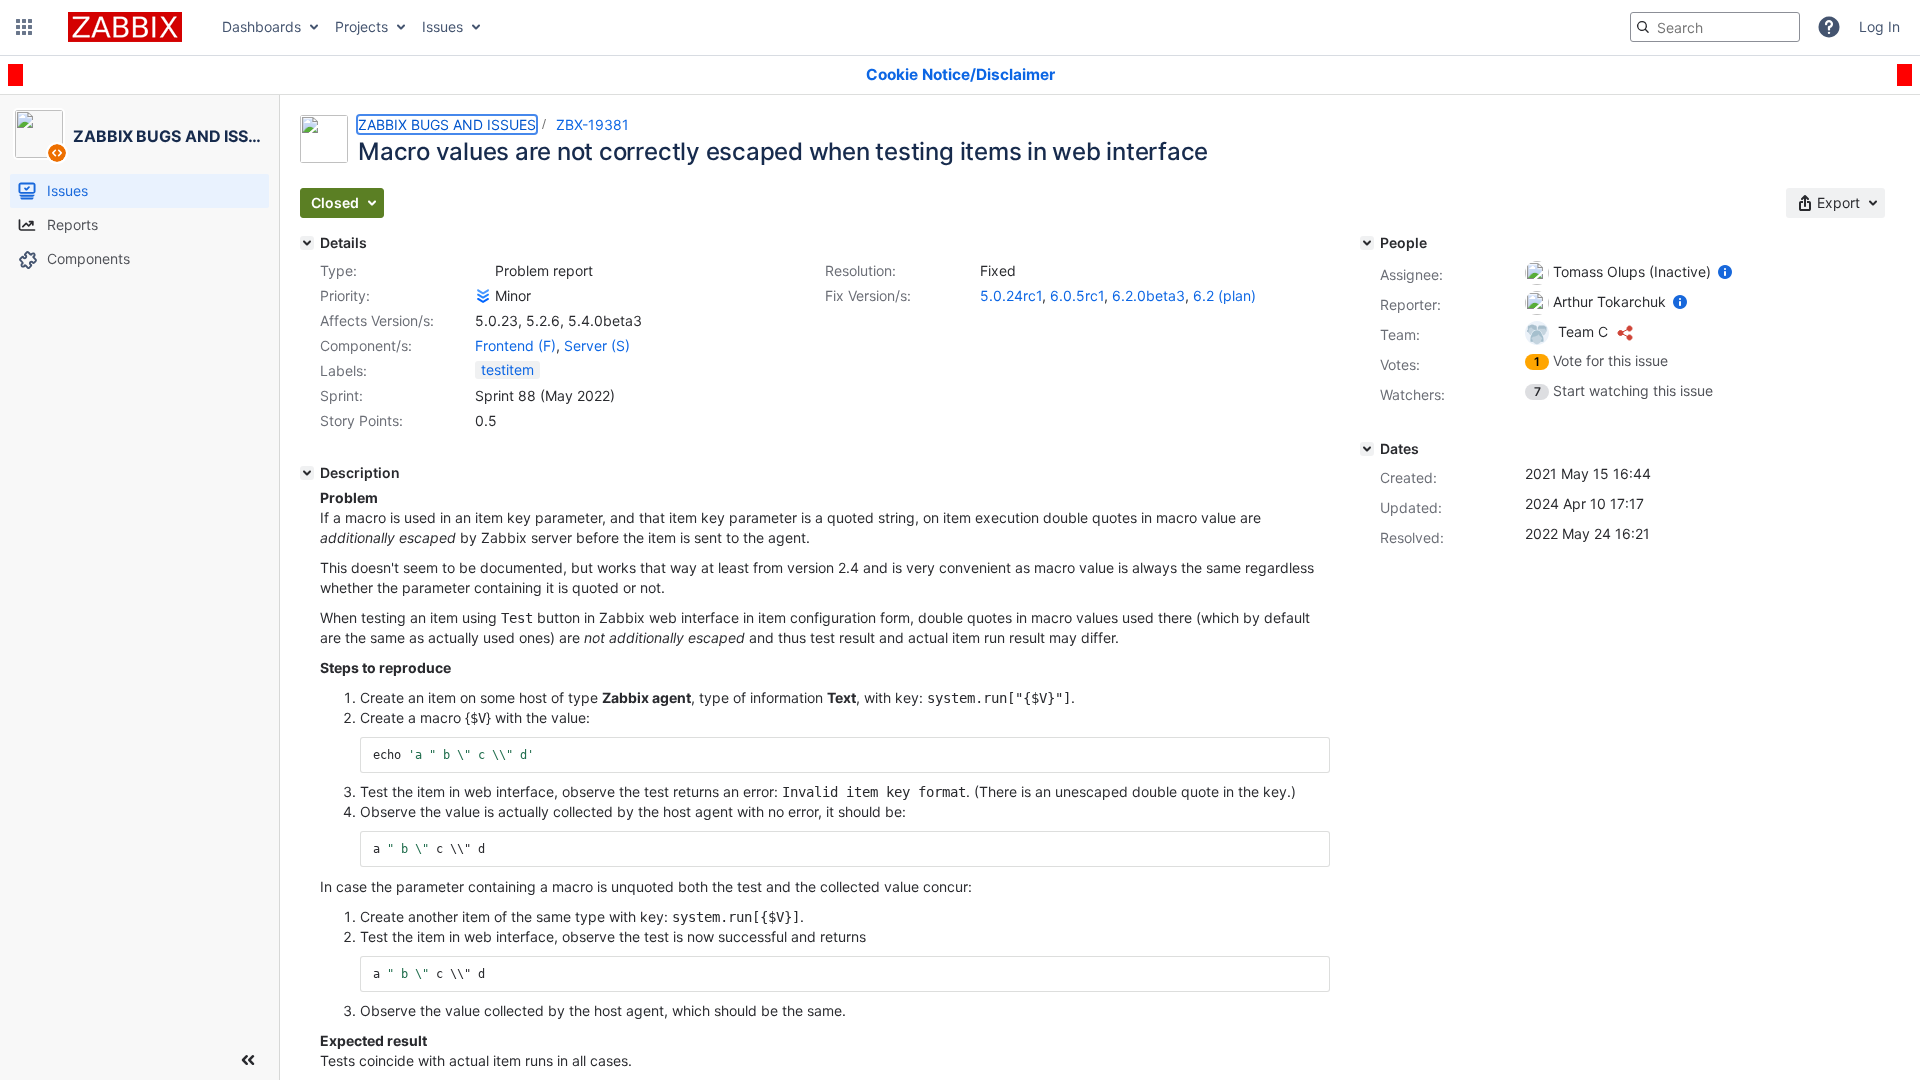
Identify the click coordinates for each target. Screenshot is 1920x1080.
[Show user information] (1725, 271)
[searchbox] (1715, 27)
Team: (1400, 334)
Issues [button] (442, 26)
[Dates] (1367, 449)
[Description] (307, 473)
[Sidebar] (248, 1060)
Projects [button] (361, 26)
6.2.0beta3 (1148, 295)
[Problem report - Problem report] (483, 271)
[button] (24, 27)
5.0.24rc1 (1011, 295)
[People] (1367, 243)
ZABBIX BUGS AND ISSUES (447, 124)
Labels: (343, 370)
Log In (1879, 26)
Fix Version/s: (868, 295)
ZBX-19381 (592, 124)
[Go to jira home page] (125, 27)
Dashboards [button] (261, 26)
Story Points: (361, 420)
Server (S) (597, 345)
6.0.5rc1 (1077, 295)
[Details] (307, 243)
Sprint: (341, 395)
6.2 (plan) (1224, 295)
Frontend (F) (515, 345)
